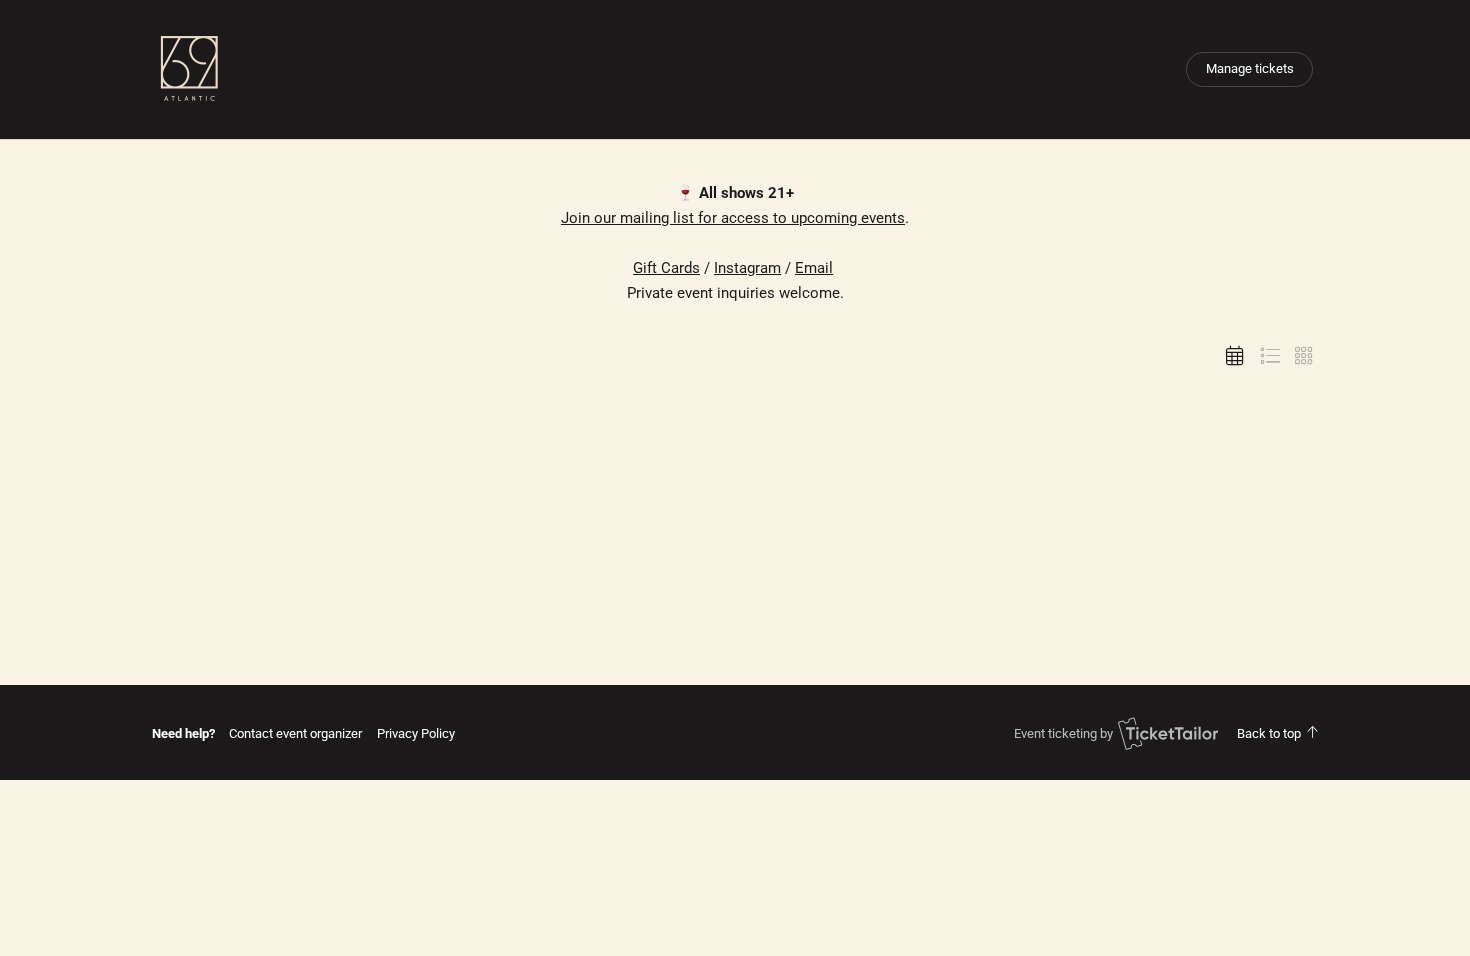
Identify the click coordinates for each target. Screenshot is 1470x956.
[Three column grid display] (1304, 356)
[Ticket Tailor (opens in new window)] (1168, 733)
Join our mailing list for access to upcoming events (733, 218)
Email (814, 268)
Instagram (747, 268)
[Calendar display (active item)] (1235, 356)
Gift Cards (666, 268)
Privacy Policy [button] (416, 733)
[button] (295, 733)
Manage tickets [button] (1250, 68)
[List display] (1270, 356)
